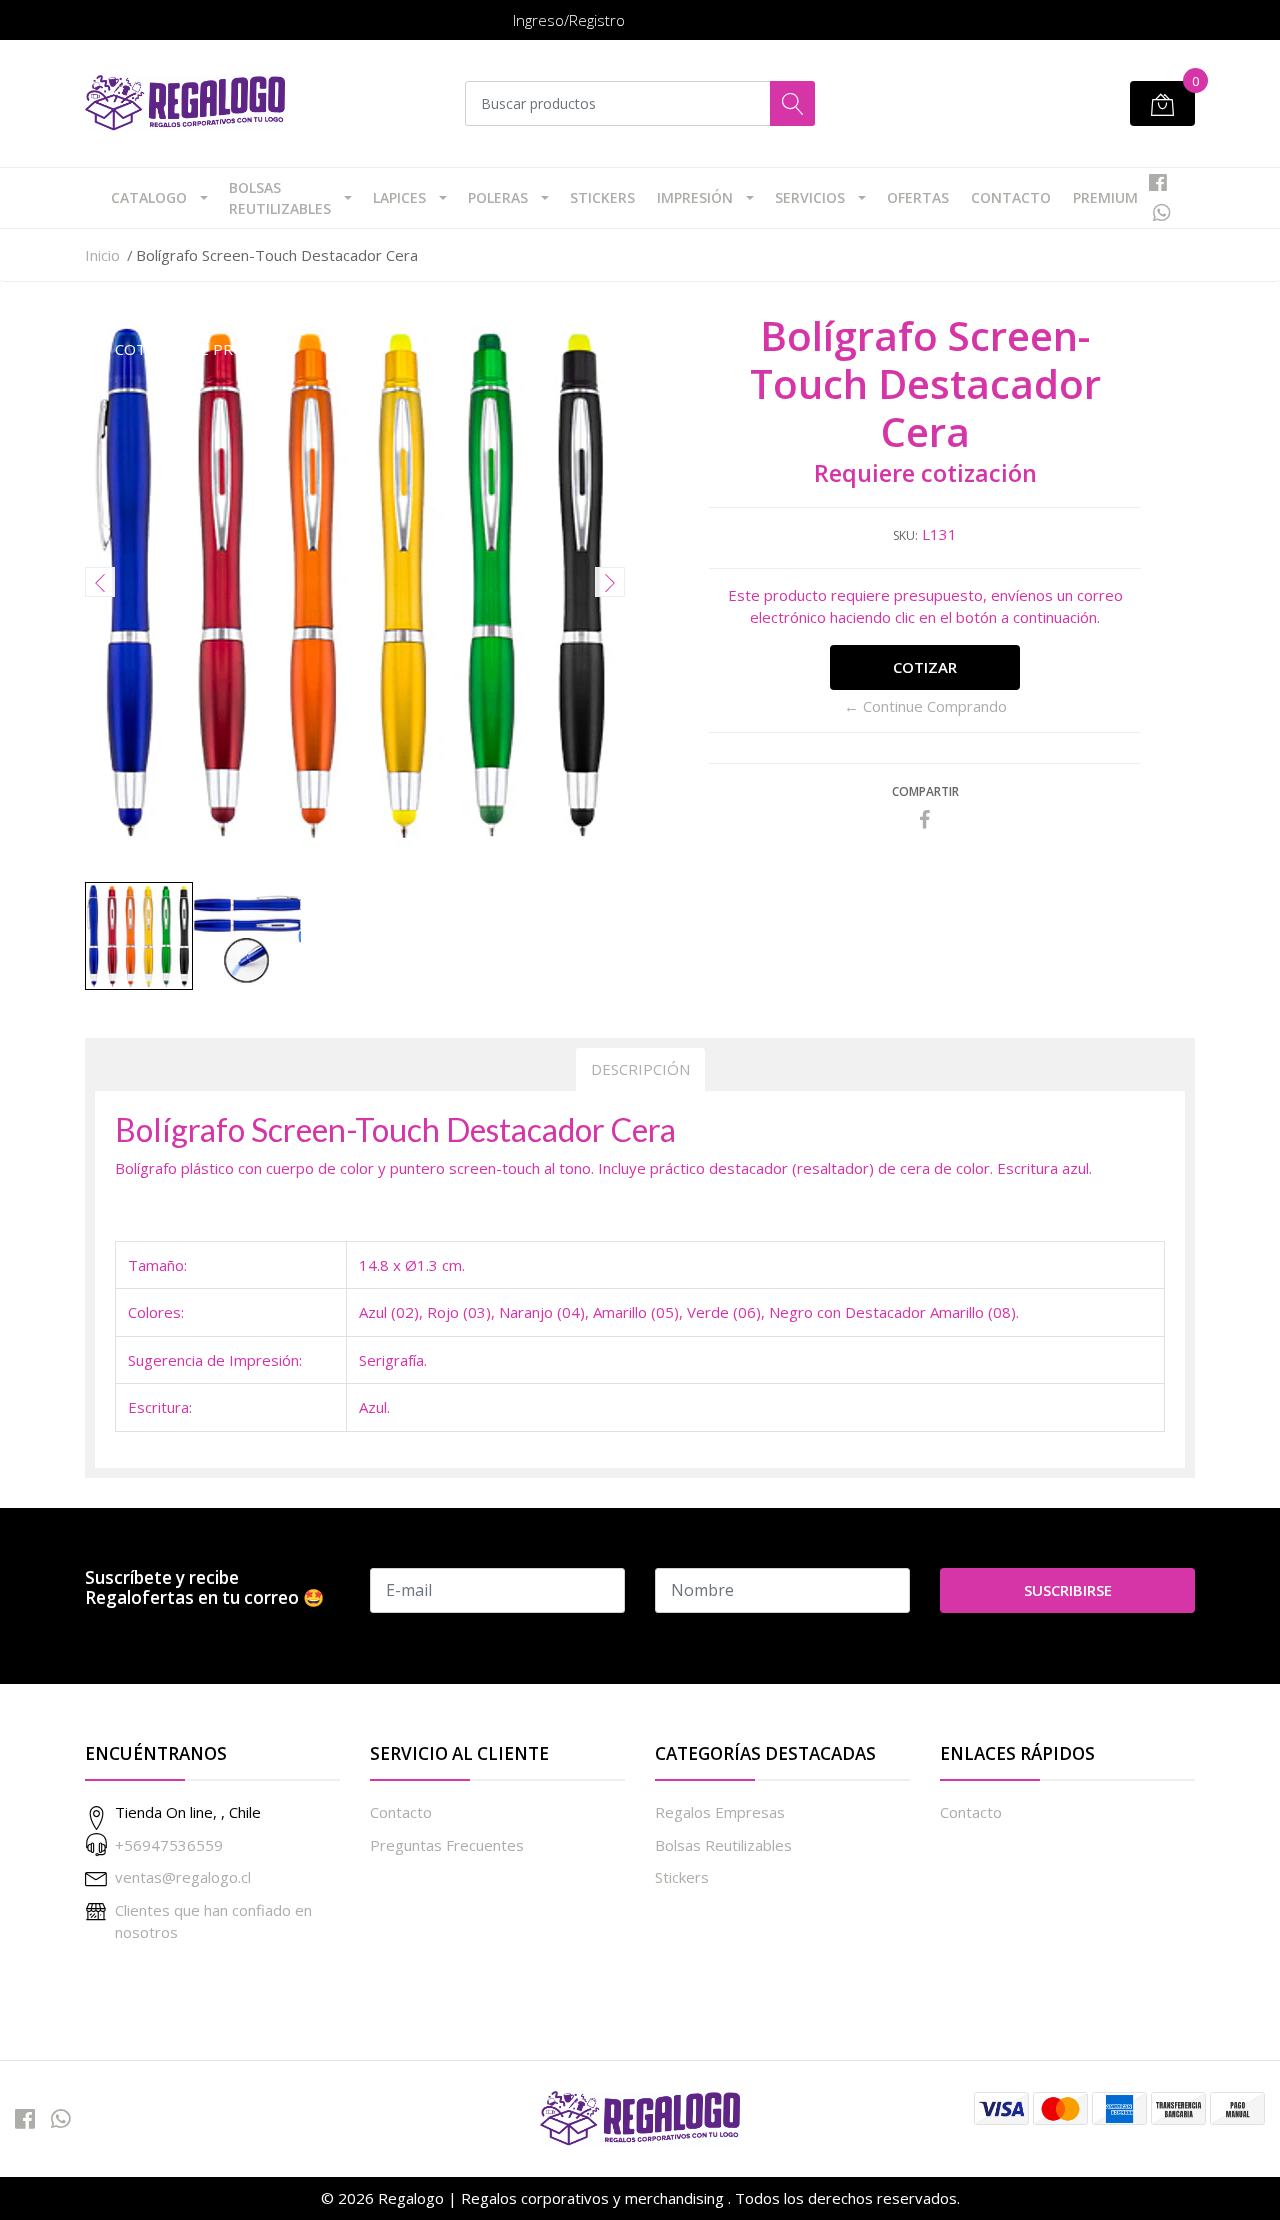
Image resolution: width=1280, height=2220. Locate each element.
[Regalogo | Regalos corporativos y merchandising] (185, 103)
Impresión (695, 197)
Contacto (1011, 197)
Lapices (399, 197)
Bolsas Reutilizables (280, 198)
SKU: (905, 535)
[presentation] (100, 582)
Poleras (498, 197)
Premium (1105, 197)
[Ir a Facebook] (1158, 182)
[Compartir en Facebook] (925, 820)
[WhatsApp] (1161, 212)
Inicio (102, 255)
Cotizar (925, 667)
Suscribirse (1068, 1590)
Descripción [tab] (640, 1069)
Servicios (810, 197)
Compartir (925, 791)
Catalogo (149, 197)
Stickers (602, 197)
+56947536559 (169, 1845)
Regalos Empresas (720, 1812)
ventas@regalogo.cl (183, 1877)
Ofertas (918, 197)
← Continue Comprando (925, 706)
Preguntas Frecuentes (447, 1845)
